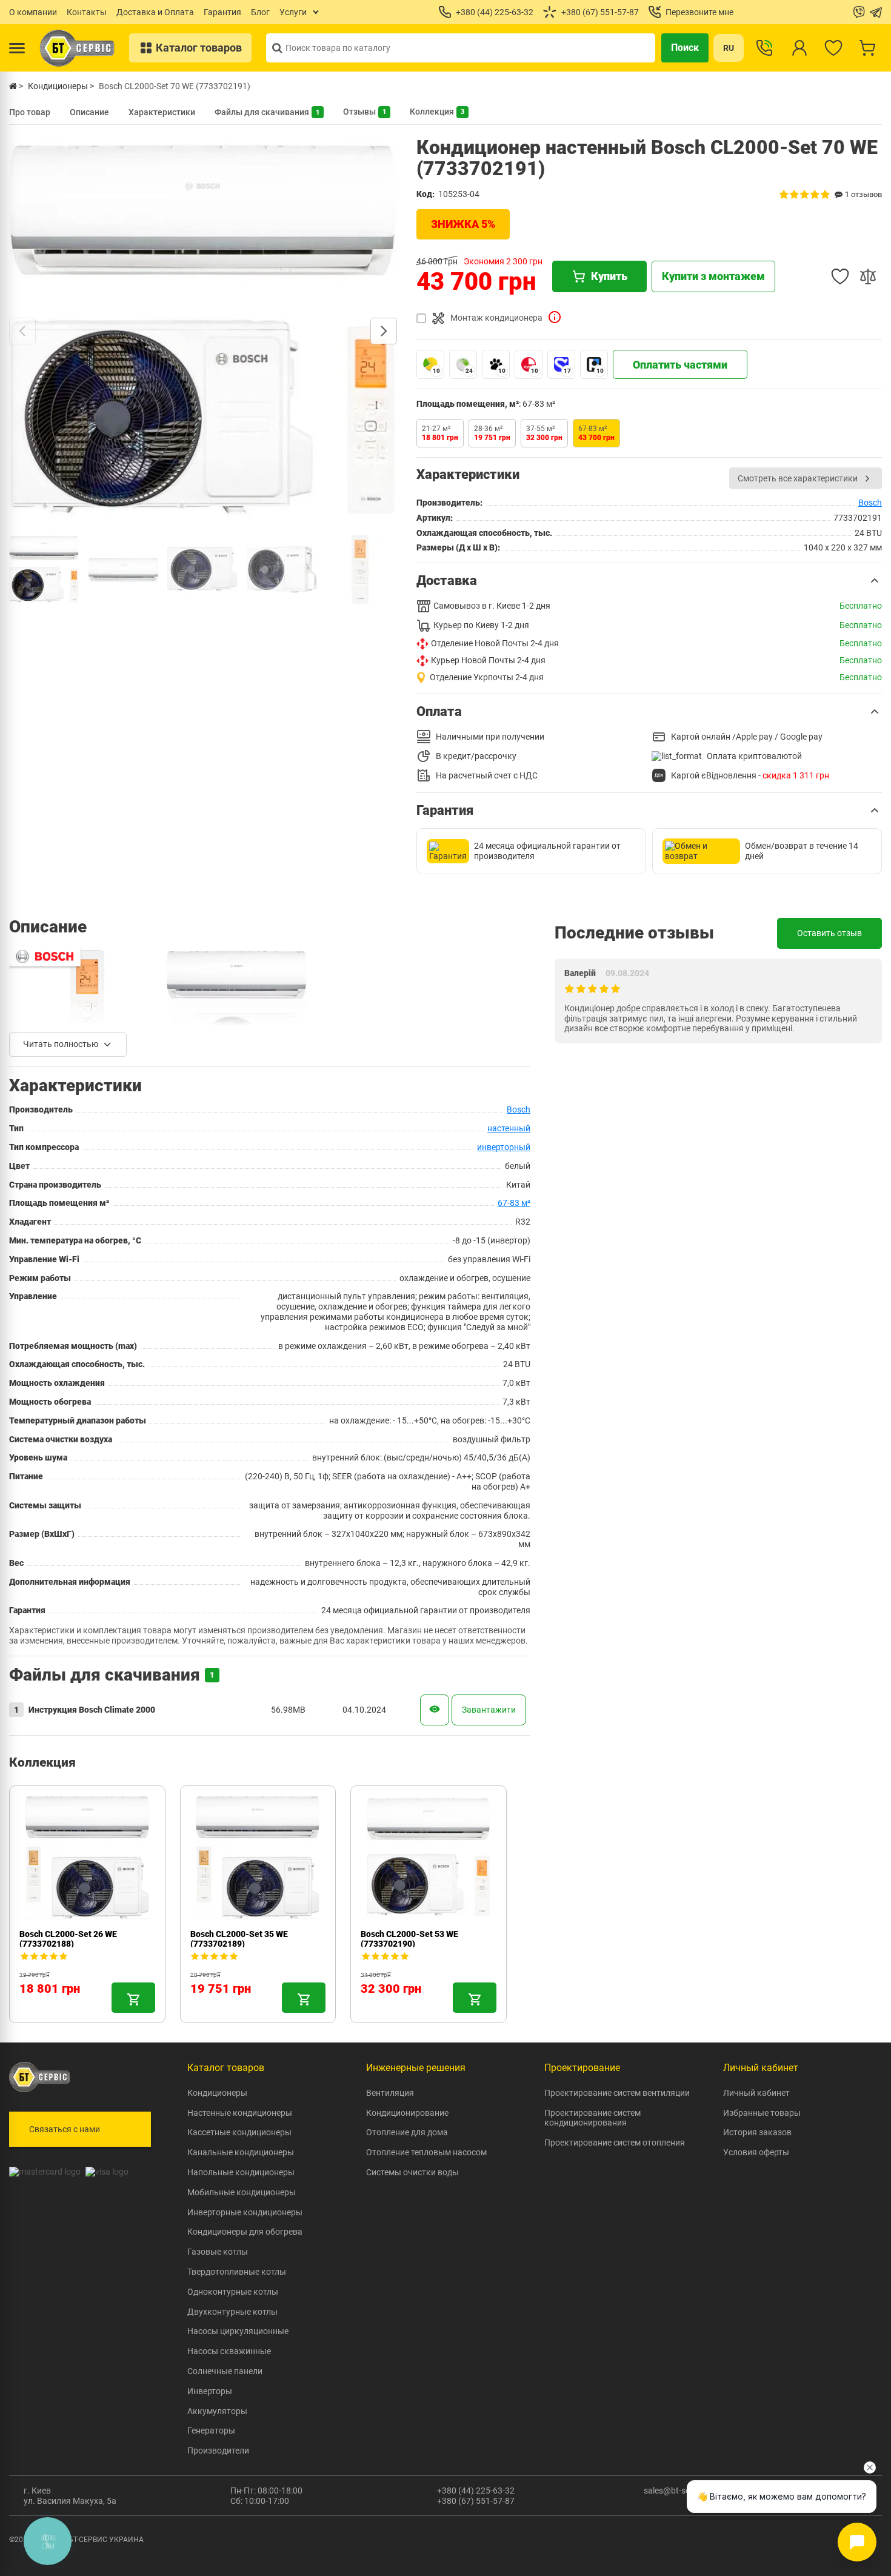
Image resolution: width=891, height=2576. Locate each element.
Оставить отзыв (829, 933)
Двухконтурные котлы (232, 2312)
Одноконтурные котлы (233, 2292)
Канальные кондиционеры (241, 2152)
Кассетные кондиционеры (239, 2132)
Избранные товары (762, 2113)
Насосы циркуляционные (238, 2331)
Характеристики (162, 112)
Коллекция (437, 112)
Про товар (30, 112)
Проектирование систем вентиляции (617, 2093)
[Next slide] (384, 331)
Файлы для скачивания (267, 112)
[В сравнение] (868, 276)
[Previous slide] (22, 331)
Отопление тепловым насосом (426, 2152)
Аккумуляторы (217, 2411)
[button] (649, 581)
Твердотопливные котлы (237, 2272)
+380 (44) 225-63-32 (476, 2491)
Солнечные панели (225, 2371)
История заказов (757, 2132)
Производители (218, 2451)
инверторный (504, 1147)
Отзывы (365, 112)
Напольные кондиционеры (241, 2172)
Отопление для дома (407, 2132)
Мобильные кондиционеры (242, 2192)
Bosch (870, 503)
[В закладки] (840, 276)
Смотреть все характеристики (798, 478)
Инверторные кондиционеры (245, 2212)
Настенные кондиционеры (240, 2113)
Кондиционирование (407, 2113)
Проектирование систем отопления (615, 2143)
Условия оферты (756, 2152)
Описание (89, 112)
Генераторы (211, 2430)
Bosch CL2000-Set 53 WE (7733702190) (409, 1939)
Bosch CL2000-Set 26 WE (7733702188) (68, 1939)
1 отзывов (863, 194)
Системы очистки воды (412, 2172)
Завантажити (489, 1710)
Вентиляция (390, 2093)
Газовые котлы (218, 2252)
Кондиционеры (217, 2093)
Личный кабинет (756, 2093)
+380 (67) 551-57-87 (476, 2501)
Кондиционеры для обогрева (245, 2232)
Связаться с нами (65, 2129)
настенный (509, 1128)
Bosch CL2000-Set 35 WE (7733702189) (239, 1939)
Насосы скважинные (229, 2351)
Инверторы (210, 2391)
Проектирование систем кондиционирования (592, 2118)
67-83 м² (514, 1203)
